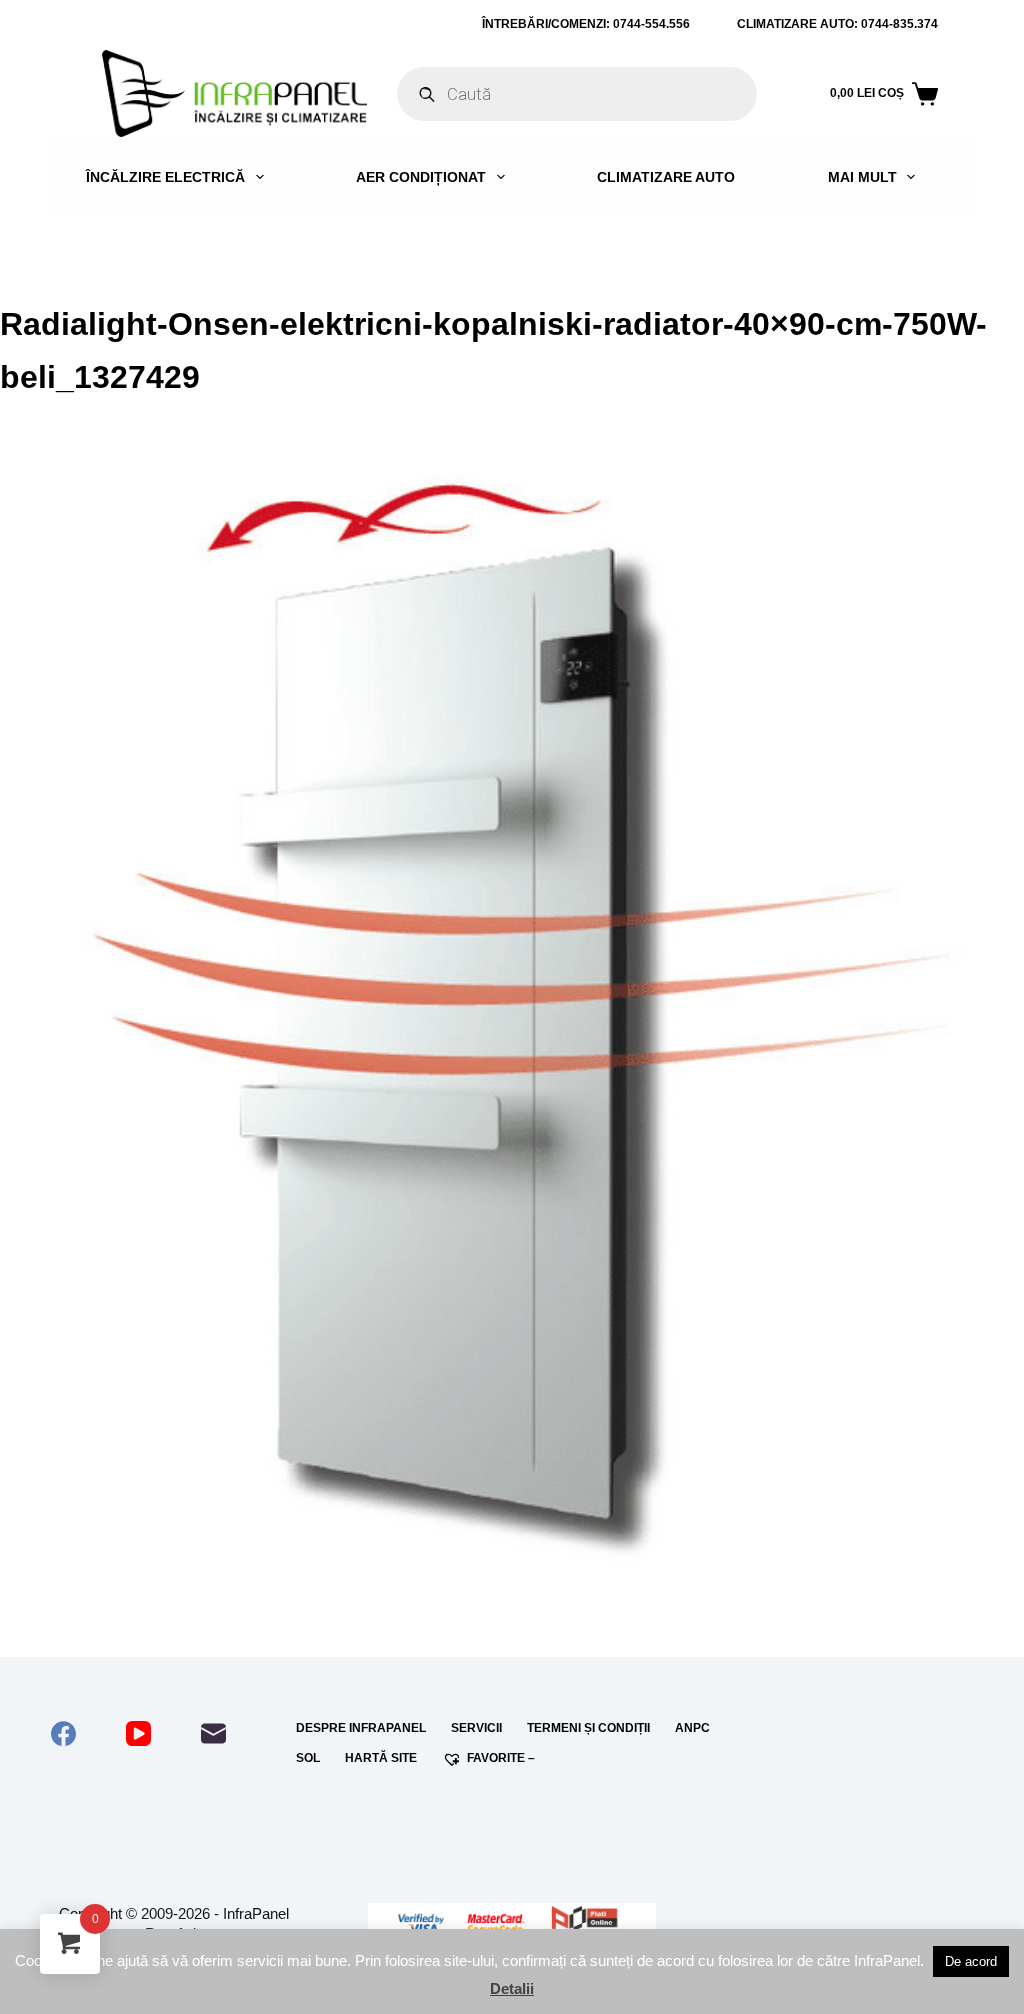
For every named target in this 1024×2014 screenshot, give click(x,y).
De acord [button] (971, 1961)
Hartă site (381, 1758)
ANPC (692, 1728)
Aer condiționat (421, 177)
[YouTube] (138, 1733)
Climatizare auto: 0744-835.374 (837, 24)
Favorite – (501, 1758)
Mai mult (862, 177)
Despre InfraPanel (361, 1728)
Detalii (512, 1988)
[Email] (213, 1733)
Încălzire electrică (165, 177)
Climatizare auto (666, 177)
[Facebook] (63, 1733)
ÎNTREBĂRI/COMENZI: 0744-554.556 (586, 24)
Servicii (476, 1728)
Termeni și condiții (588, 1728)
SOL (308, 1758)
